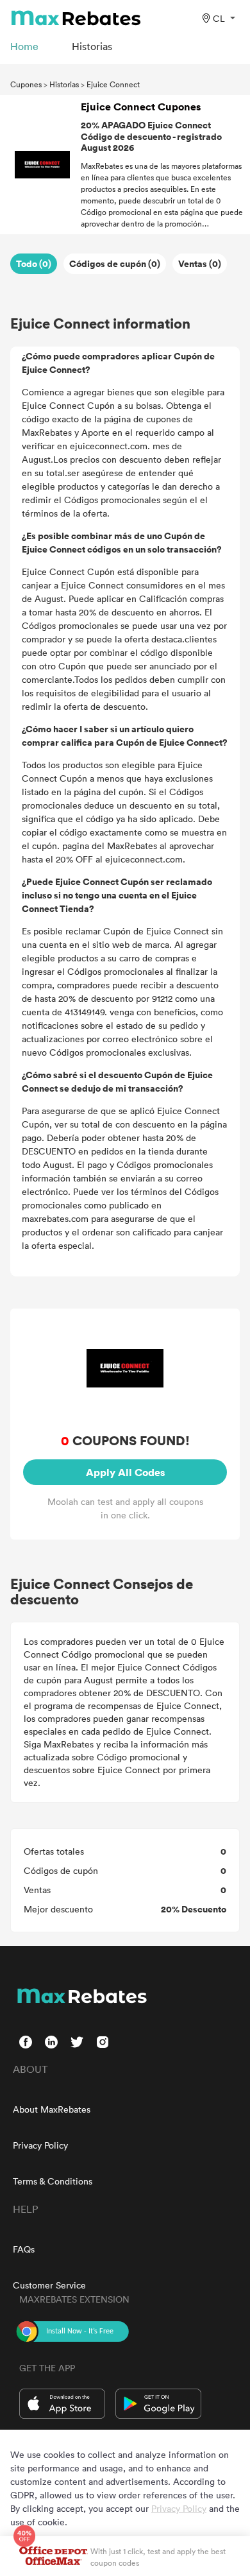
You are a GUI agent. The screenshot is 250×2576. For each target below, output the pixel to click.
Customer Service (49, 2285)
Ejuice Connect (113, 84)
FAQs (24, 2249)
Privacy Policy (40, 2145)
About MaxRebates (52, 2109)
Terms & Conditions (53, 2181)
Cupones (26, 84)
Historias (64, 84)
